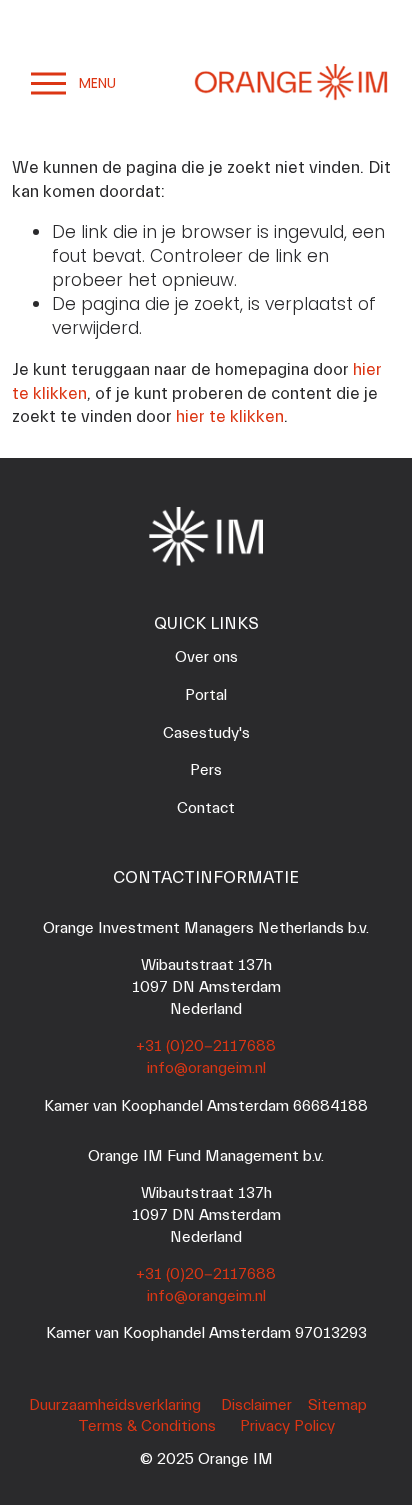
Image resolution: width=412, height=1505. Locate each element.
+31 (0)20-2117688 (206, 1046)
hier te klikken (230, 416)
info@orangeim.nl (206, 1068)
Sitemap (337, 1405)
